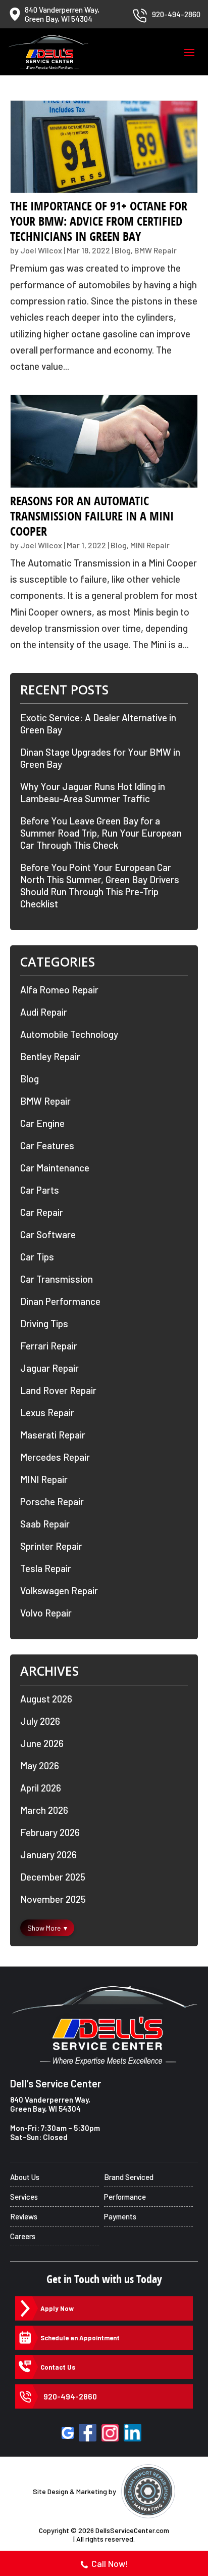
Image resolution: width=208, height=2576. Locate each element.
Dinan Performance (60, 1301)
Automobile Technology (69, 1034)
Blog (123, 250)
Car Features (47, 1145)
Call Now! (110, 2563)
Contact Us (58, 2367)
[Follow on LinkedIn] (133, 2433)
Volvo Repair (46, 1613)
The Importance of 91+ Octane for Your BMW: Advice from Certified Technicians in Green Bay (99, 221)
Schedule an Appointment (80, 2338)
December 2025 (53, 1877)
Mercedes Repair (55, 1457)
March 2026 (44, 1810)
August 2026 (46, 1699)
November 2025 (53, 1899)
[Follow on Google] (68, 2433)
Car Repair (42, 1212)
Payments (120, 2216)
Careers (23, 2236)
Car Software (48, 1234)
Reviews (24, 2216)
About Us (25, 2177)
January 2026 (48, 1854)
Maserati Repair (53, 1435)
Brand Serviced (129, 2177)
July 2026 (40, 1721)
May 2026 (40, 1765)
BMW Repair (155, 250)
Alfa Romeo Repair (59, 990)
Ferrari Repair (49, 1346)
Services (24, 2197)
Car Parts (40, 1190)
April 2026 (41, 1788)
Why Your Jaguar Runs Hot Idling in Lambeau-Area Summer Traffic (93, 792)
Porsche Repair (52, 1501)
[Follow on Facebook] (88, 2433)
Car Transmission (57, 1279)
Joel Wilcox (41, 250)
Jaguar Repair (49, 1368)
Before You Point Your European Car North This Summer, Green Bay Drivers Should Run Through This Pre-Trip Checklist (100, 885)
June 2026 (42, 1743)
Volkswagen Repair (59, 1590)
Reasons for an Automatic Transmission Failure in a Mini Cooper (92, 516)
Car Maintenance (55, 1168)
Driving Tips (44, 1323)
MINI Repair (150, 545)
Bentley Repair (50, 1056)
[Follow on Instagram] (110, 2433)
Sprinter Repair (51, 1546)
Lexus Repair (47, 1412)
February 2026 (50, 1832)
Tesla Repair (46, 1568)
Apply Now (57, 2308)
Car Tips (37, 1257)
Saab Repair (45, 1524)
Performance (125, 2197)
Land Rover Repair (58, 1390)
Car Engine (42, 1123)
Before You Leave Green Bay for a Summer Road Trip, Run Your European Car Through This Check (101, 833)
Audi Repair (44, 1012)
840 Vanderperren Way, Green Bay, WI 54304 (50, 2104)
